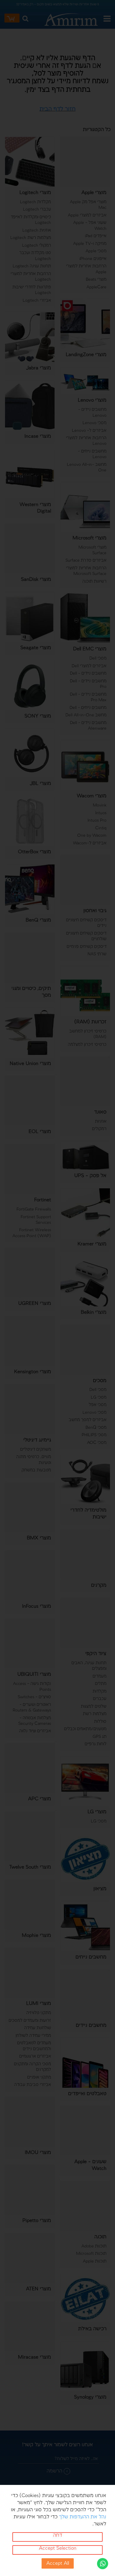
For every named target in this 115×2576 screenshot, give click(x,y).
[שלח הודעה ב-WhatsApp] (103, 2563)
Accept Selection (58, 2548)
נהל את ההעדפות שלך (83, 2517)
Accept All (58, 2563)
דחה (58, 2535)
